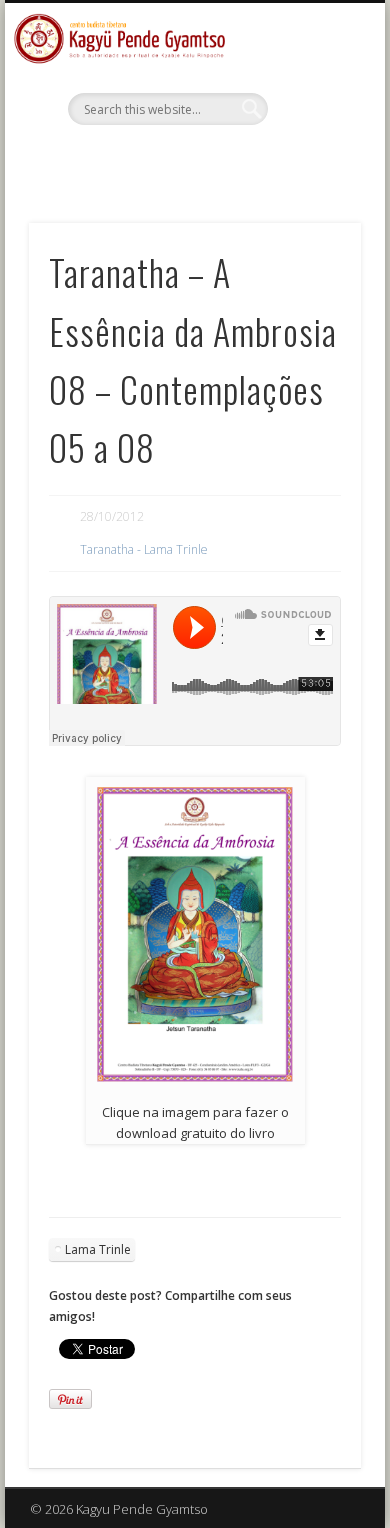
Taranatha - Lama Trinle (144, 549)
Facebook (192, 159)
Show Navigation (312, 179)
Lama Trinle (98, 1249)
